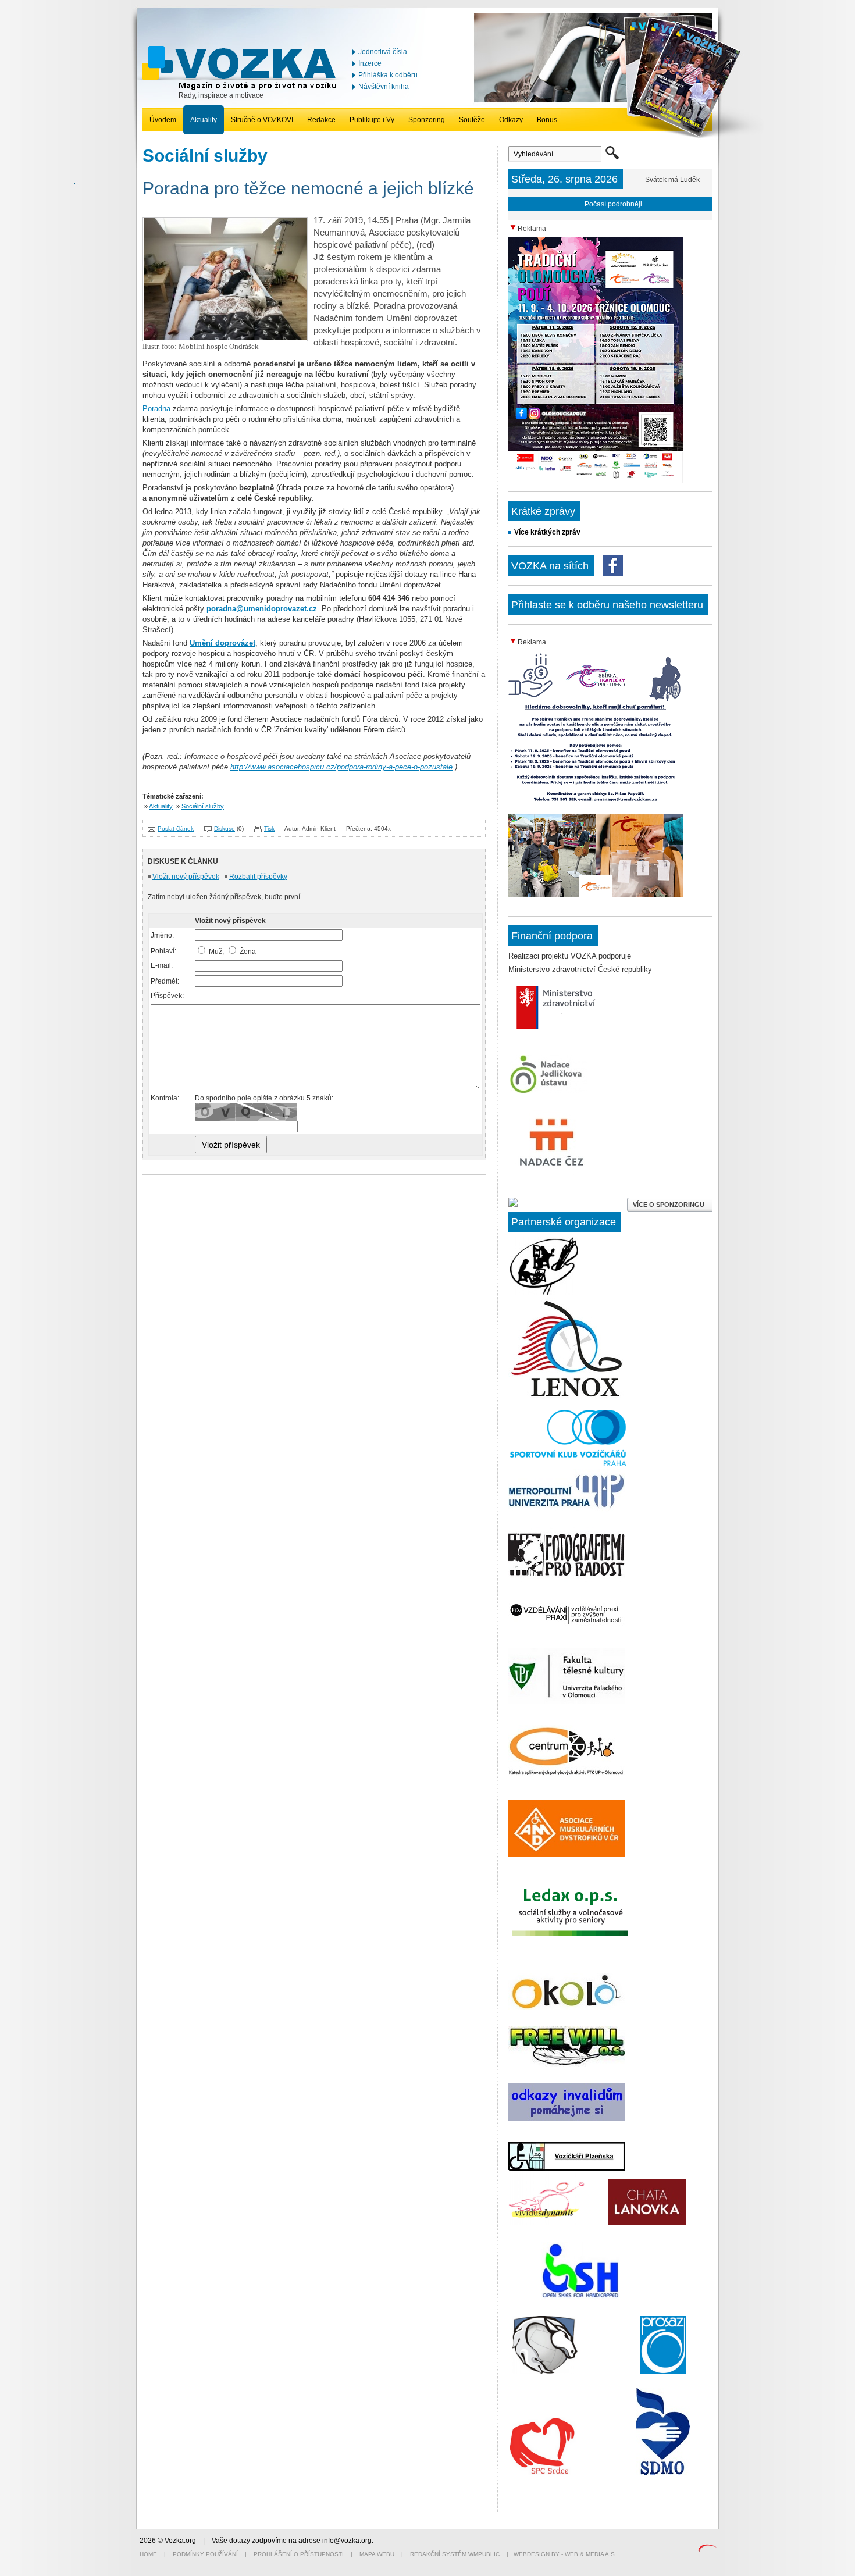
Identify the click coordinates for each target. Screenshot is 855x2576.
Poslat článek (176, 829)
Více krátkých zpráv (547, 532)
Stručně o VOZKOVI (262, 120)
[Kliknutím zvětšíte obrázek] (225, 339)
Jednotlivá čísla (383, 52)
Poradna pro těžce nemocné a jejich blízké (308, 188)
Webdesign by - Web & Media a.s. (565, 2554)
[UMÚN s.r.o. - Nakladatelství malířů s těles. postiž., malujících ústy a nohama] (544, 1293)
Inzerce (370, 63)
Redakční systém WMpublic (455, 2554)
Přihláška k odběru (388, 75)
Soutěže (472, 120)
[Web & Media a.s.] (707, 2550)
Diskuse (225, 829)
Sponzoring (427, 120)
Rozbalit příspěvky (258, 877)
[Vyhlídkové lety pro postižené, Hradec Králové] (580, 2297)
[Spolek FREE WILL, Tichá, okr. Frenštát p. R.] (567, 2065)
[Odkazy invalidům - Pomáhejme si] (567, 2119)
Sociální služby (203, 806)
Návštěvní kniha (384, 87)
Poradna (156, 409)
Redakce (321, 120)
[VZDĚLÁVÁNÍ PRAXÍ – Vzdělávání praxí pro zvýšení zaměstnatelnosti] (567, 1625)
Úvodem (163, 120)
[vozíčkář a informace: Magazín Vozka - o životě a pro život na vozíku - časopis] (242, 88)
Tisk (269, 829)
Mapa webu (377, 2554)
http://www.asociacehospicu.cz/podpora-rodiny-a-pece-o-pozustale (341, 767)
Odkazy (511, 120)
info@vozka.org (347, 2541)
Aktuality (204, 120)
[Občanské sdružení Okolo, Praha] (567, 2008)
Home (148, 2554)
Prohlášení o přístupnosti (299, 2554)
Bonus (547, 120)
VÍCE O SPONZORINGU (669, 1205)
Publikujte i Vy (372, 120)
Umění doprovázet (222, 643)
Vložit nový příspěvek (186, 877)
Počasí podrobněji (613, 204)
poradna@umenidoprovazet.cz (262, 609)
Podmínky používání (205, 2554)
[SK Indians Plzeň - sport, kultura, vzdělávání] (567, 1397)
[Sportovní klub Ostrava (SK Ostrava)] (545, 2372)
